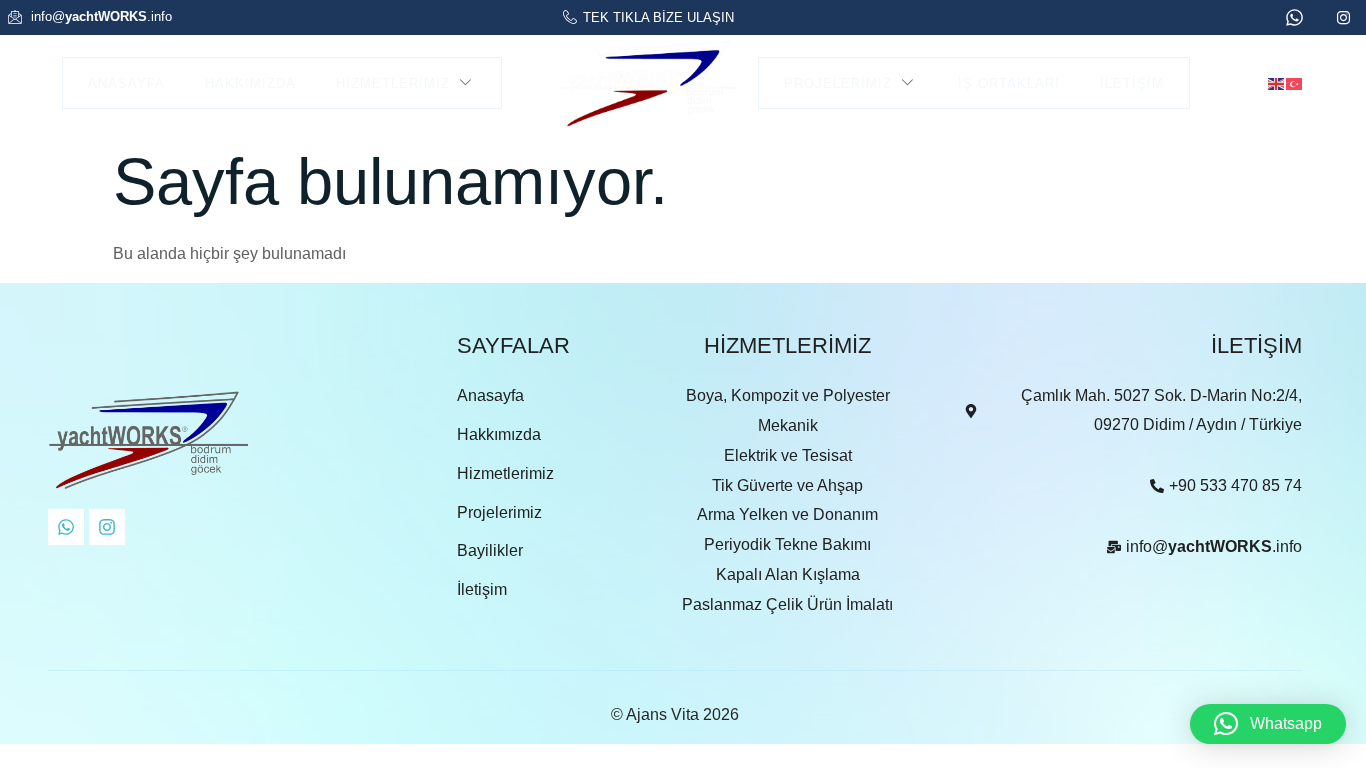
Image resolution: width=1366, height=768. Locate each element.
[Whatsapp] (66, 527)
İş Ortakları (1009, 83)
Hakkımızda (250, 83)
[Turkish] (1295, 82)
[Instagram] (107, 527)
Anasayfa (126, 83)
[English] (1277, 82)
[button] (1268, 724)
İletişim (1132, 83)
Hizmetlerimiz (393, 83)
